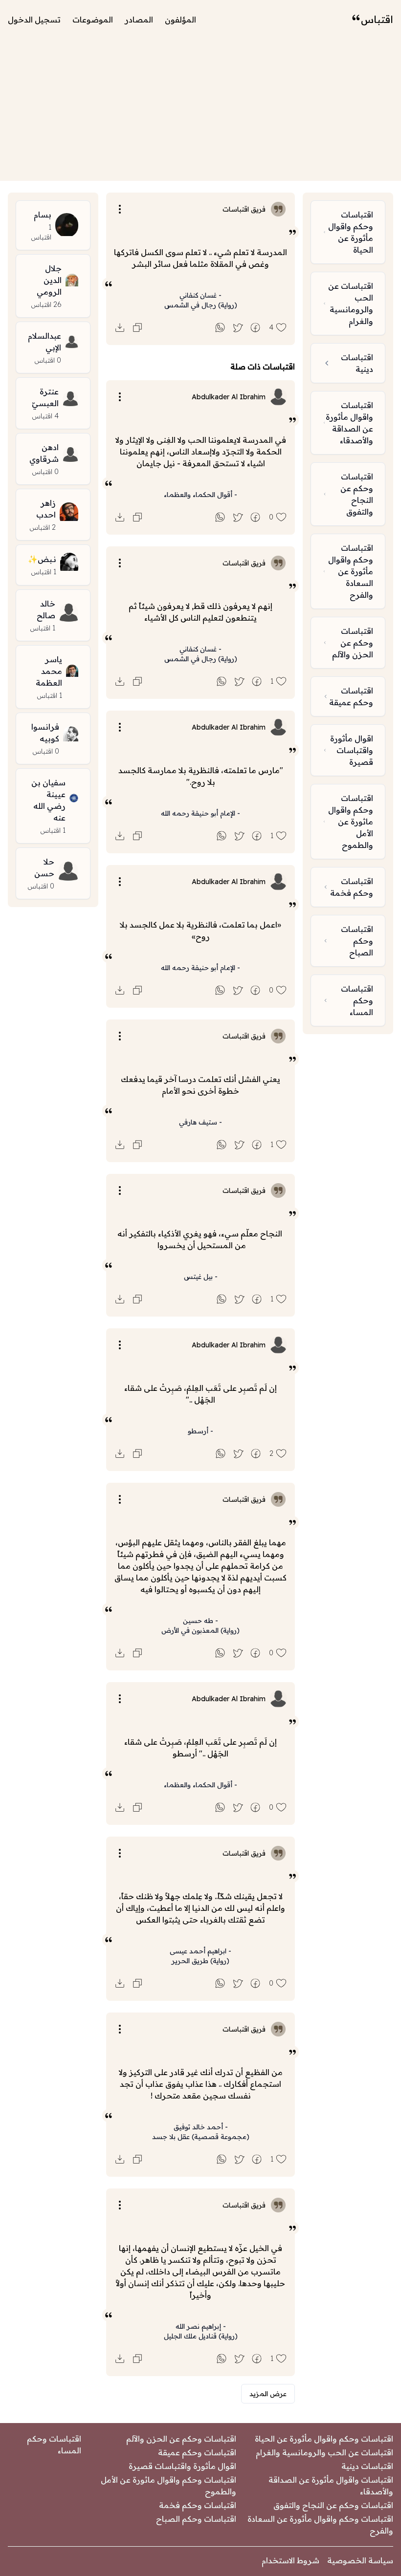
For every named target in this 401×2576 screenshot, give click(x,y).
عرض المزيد (268, 2394)
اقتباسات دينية (367, 2466)
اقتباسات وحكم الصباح (196, 2519)
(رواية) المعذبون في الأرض (200, 1630)
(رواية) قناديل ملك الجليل (201, 2336)
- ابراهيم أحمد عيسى (200, 1951)
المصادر (139, 20)
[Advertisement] (200, 112)
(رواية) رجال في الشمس (201, 305)
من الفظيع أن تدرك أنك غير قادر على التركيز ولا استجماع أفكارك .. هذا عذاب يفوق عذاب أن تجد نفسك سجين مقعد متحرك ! (201, 2084)
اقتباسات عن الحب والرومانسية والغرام (324, 2452)
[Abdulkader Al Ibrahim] (278, 397)
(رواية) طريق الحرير (200, 1961)
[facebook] (255, 327)
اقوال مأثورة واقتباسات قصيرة (182, 2466)
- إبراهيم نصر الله (201, 2326)
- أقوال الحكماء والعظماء (200, 495)
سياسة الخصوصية (360, 2560)
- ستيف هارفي (200, 1122)
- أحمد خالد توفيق (201, 2127)
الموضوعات (93, 20)
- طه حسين (200, 1621)
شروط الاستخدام (290, 2560)
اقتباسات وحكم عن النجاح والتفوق (333, 2505)
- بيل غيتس (201, 1277)
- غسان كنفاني (200, 295)
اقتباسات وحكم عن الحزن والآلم (181, 2439)
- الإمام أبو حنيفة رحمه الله (200, 813)
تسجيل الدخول (34, 20)
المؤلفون (180, 20)
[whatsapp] (220, 327)
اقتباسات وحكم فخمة (198, 2505)
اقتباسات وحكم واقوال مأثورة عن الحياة (324, 2439)
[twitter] (238, 327)
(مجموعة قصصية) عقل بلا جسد (201, 2137)
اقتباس (377, 19)
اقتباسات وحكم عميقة (197, 2452)
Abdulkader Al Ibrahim (229, 397)
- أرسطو (200, 1431)
